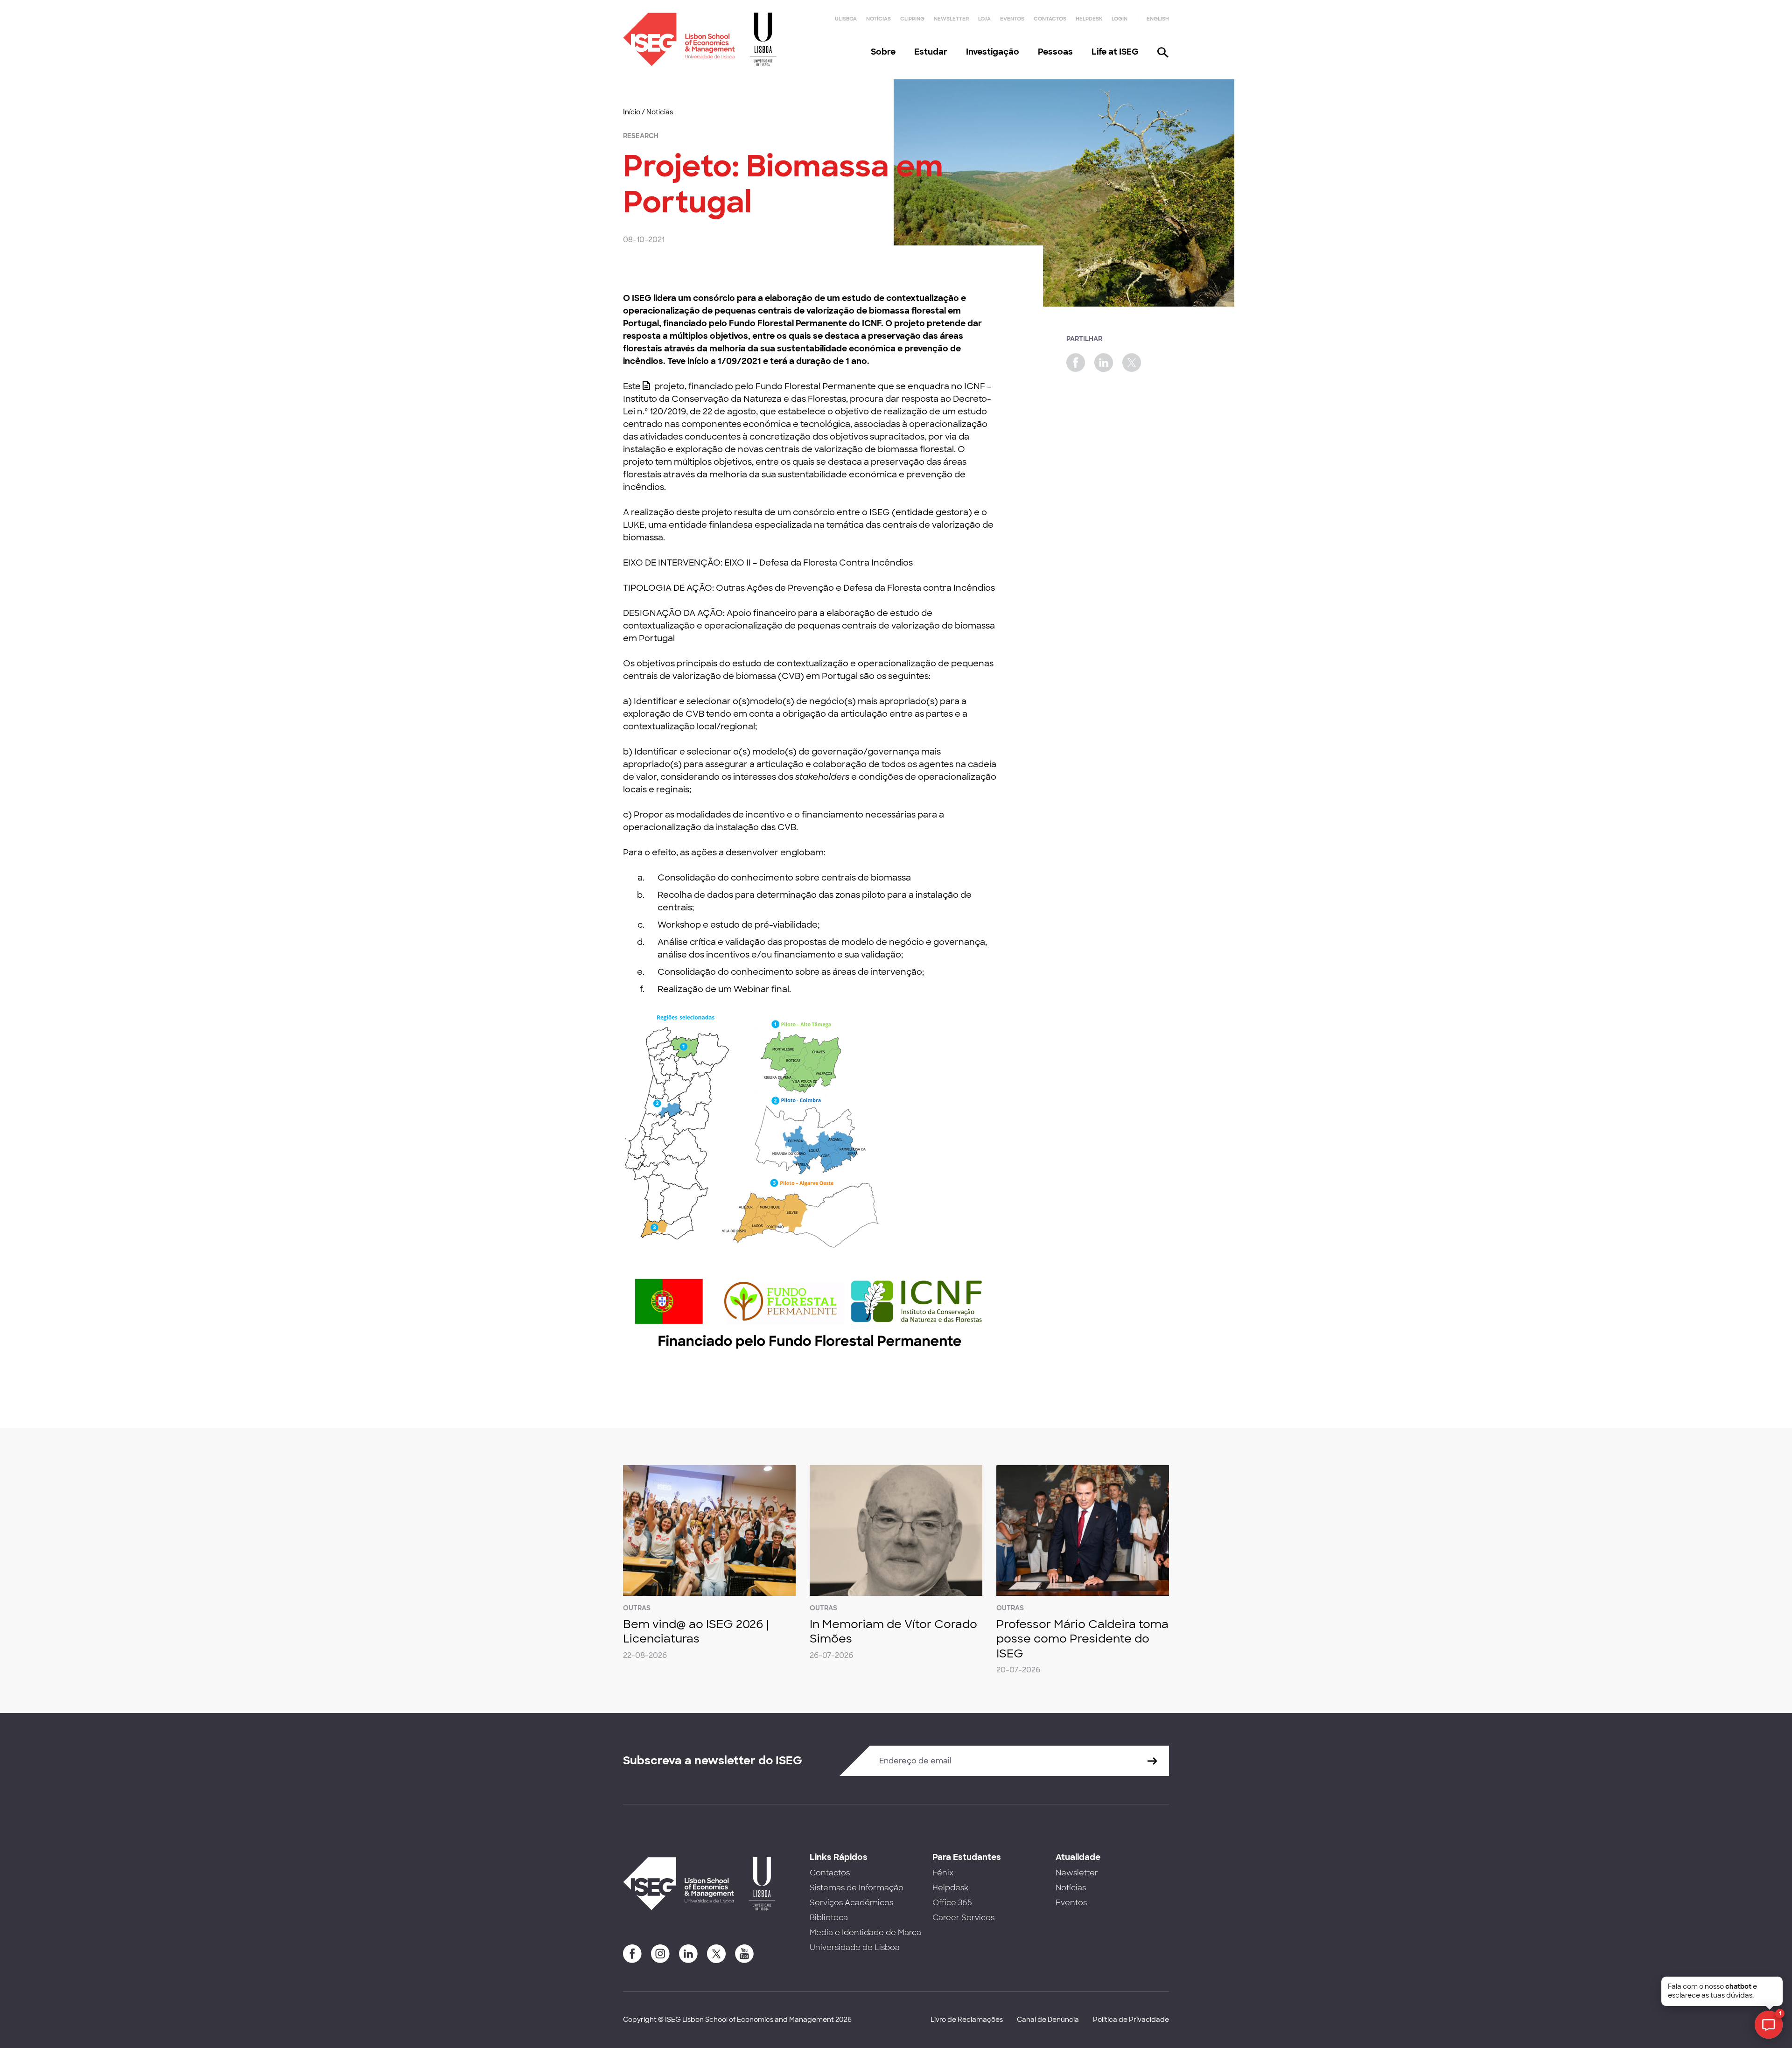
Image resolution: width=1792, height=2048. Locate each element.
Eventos (1012, 19)
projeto (669, 386)
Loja (984, 19)
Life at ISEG (1115, 52)
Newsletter (951, 19)
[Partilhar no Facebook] (1076, 363)
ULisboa (846, 19)
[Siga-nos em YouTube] (744, 1954)
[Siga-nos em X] (716, 1954)
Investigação (993, 52)
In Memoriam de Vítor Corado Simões (893, 1631)
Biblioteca (829, 1918)
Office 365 (952, 1903)
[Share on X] (1132, 363)
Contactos (1050, 19)
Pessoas (1055, 52)
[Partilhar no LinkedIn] (1104, 363)
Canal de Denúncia (1048, 2020)
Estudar (931, 52)
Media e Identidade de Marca (865, 1933)
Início (632, 112)
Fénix (943, 1873)
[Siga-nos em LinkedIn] (688, 1954)
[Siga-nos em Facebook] (632, 1954)
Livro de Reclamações (967, 2020)
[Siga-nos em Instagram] (660, 1954)
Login (1120, 19)
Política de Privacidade (1131, 2020)
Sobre (883, 52)
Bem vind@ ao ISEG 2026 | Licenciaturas (696, 1631)
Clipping (912, 19)
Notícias (878, 19)
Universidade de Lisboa (855, 1947)
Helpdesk (1089, 19)
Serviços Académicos (851, 1903)
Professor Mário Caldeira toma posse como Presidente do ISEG (1082, 1639)
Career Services (963, 1918)
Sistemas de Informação (857, 1888)
